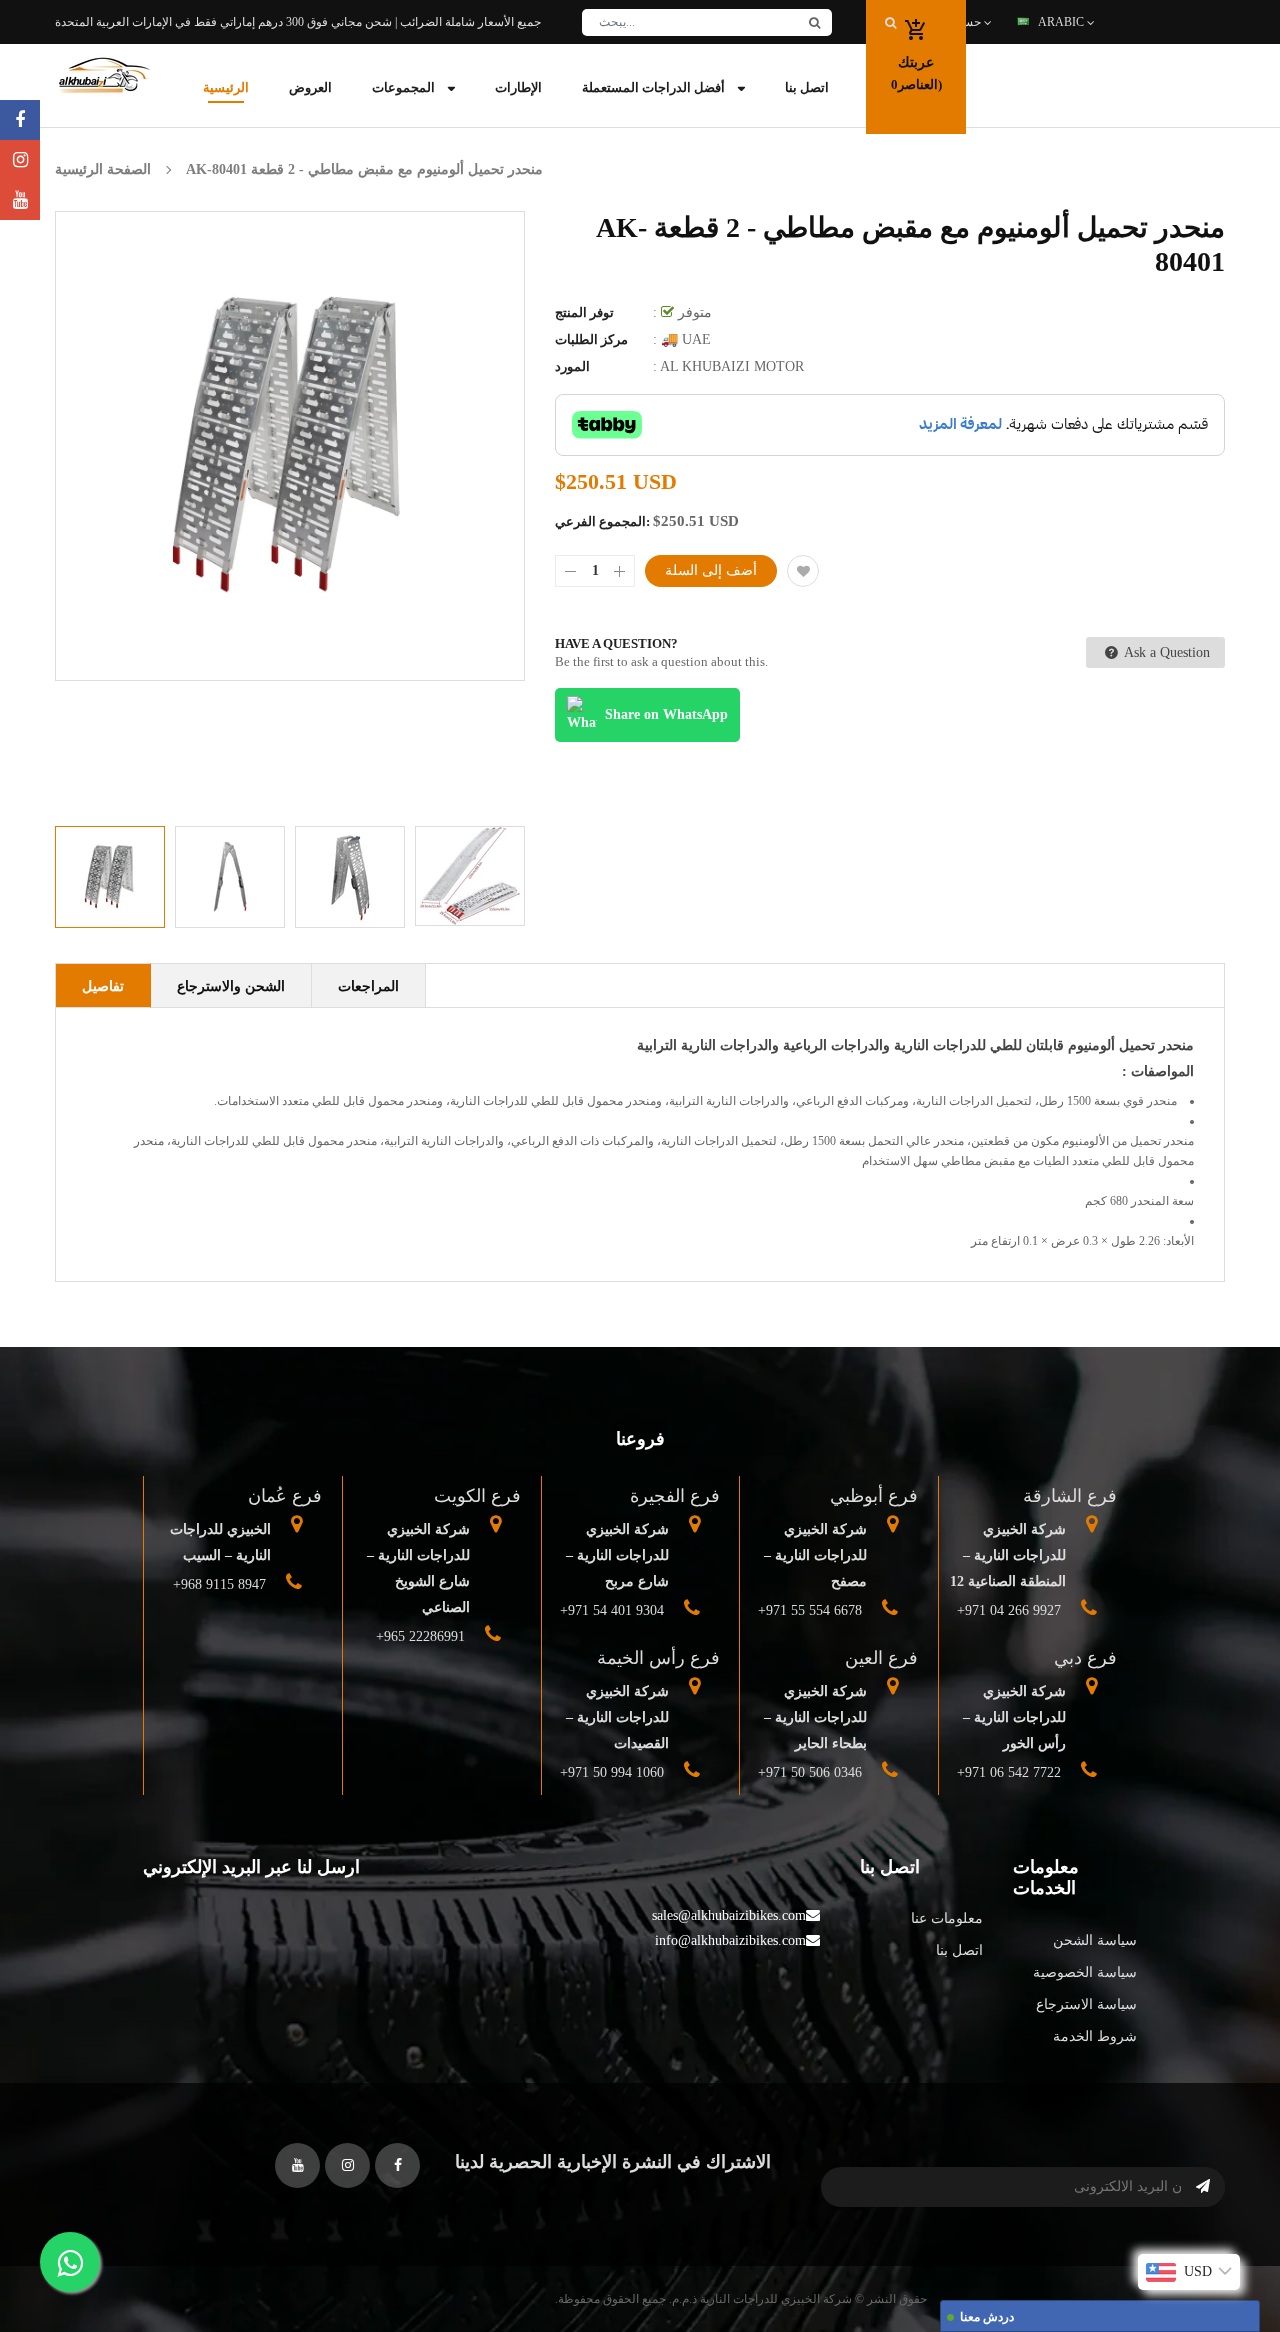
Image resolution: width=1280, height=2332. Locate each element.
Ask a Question (1165, 652)
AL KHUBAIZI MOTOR (732, 366)
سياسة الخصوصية (1085, 1972)
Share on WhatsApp (666, 714)
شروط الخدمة (1095, 2036)
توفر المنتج (584, 312)
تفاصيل (103, 986)
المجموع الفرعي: (602, 521)
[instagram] (20, 160)
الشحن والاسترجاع (231, 986)
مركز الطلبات (591, 339)
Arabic (1062, 22)
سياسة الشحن (1095, 1940)
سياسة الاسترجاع (1086, 2004)
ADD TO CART (935, 2275)
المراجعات (368, 986)
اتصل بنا (959, 1950)
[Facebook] (20, 120)
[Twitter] (20, 200)
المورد (572, 366)
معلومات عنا (947, 1918)
